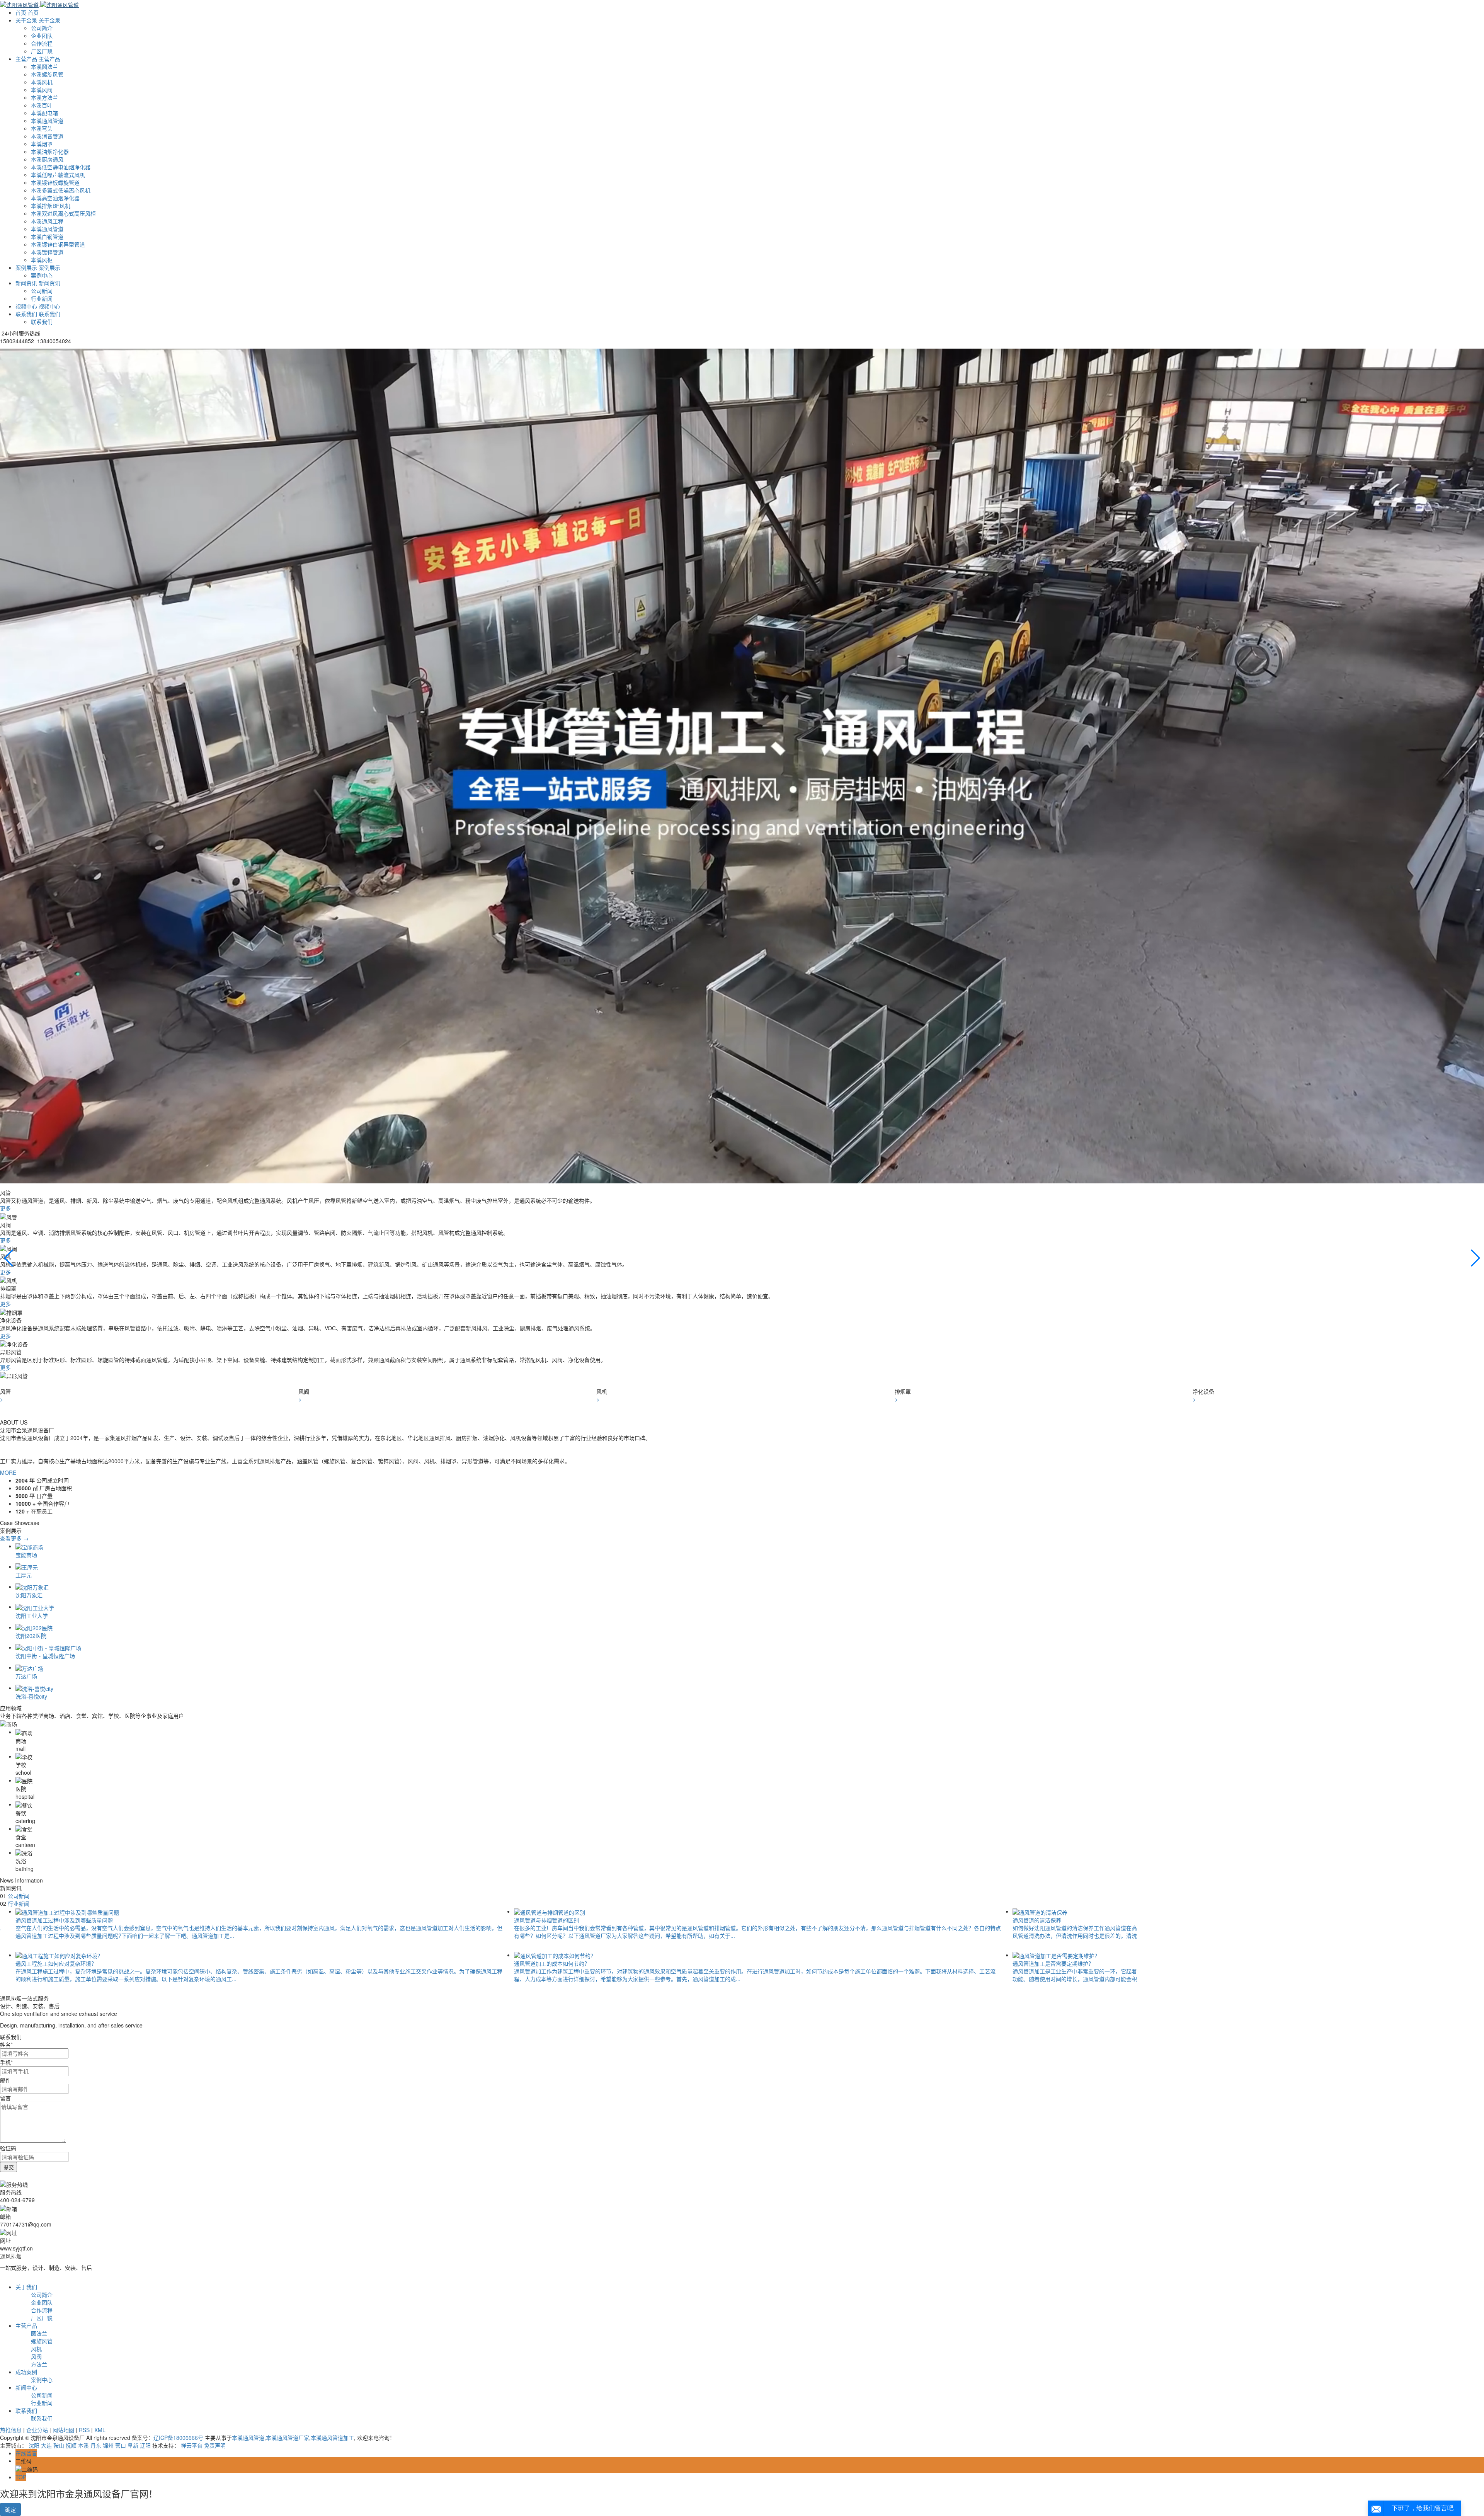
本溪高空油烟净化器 (55, 198)
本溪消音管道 (47, 136)
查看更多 (14, 1538)
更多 (6, 1208)
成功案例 (26, 2372)
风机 (36, 2349)
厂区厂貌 (42, 51)
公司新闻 (42, 291)
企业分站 (37, 2430)
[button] (742, 1384)
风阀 (36, 2356)
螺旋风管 (42, 2341)
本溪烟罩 (42, 144)
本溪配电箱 (44, 113)
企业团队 (42, 36)
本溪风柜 (42, 260)
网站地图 (63, 2430)
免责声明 (215, 2445)
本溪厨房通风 (47, 159)
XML (100, 2430)
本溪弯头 (42, 128)
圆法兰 (39, 2333)
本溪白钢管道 (47, 237)
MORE (8, 1472)
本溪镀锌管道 (47, 252)
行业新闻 (42, 298)
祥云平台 (192, 2445)
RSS (84, 2430)
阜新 (133, 2445)
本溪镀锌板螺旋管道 (55, 182)
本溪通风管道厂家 (288, 2438)
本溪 (83, 2445)
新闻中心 (26, 2387)
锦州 (108, 2445)
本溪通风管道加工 (332, 2438)
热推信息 (11, 2430)
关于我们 (26, 2287)
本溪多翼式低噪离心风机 (61, 190)
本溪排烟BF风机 (51, 206)
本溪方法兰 (44, 97)
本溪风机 (42, 82)
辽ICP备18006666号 (178, 2438)
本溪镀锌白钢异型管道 (58, 244)
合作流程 (42, 43)
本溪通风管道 (47, 121)
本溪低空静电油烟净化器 (61, 167)
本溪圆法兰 (44, 66)
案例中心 (42, 275)
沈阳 (34, 2445)
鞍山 (59, 2445)
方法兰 (39, 2364)
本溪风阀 (42, 90)
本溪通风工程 (47, 221)
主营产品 (26, 2325)
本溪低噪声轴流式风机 (58, 175)
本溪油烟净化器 (50, 152)
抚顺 (71, 2445)
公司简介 (42, 28)
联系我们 (42, 322)
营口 (121, 2445)
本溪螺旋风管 (47, 74)
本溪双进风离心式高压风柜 (63, 213)
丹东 (96, 2445)
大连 (46, 2445)
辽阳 (145, 2445)
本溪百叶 (42, 105)
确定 (10, 2509)
